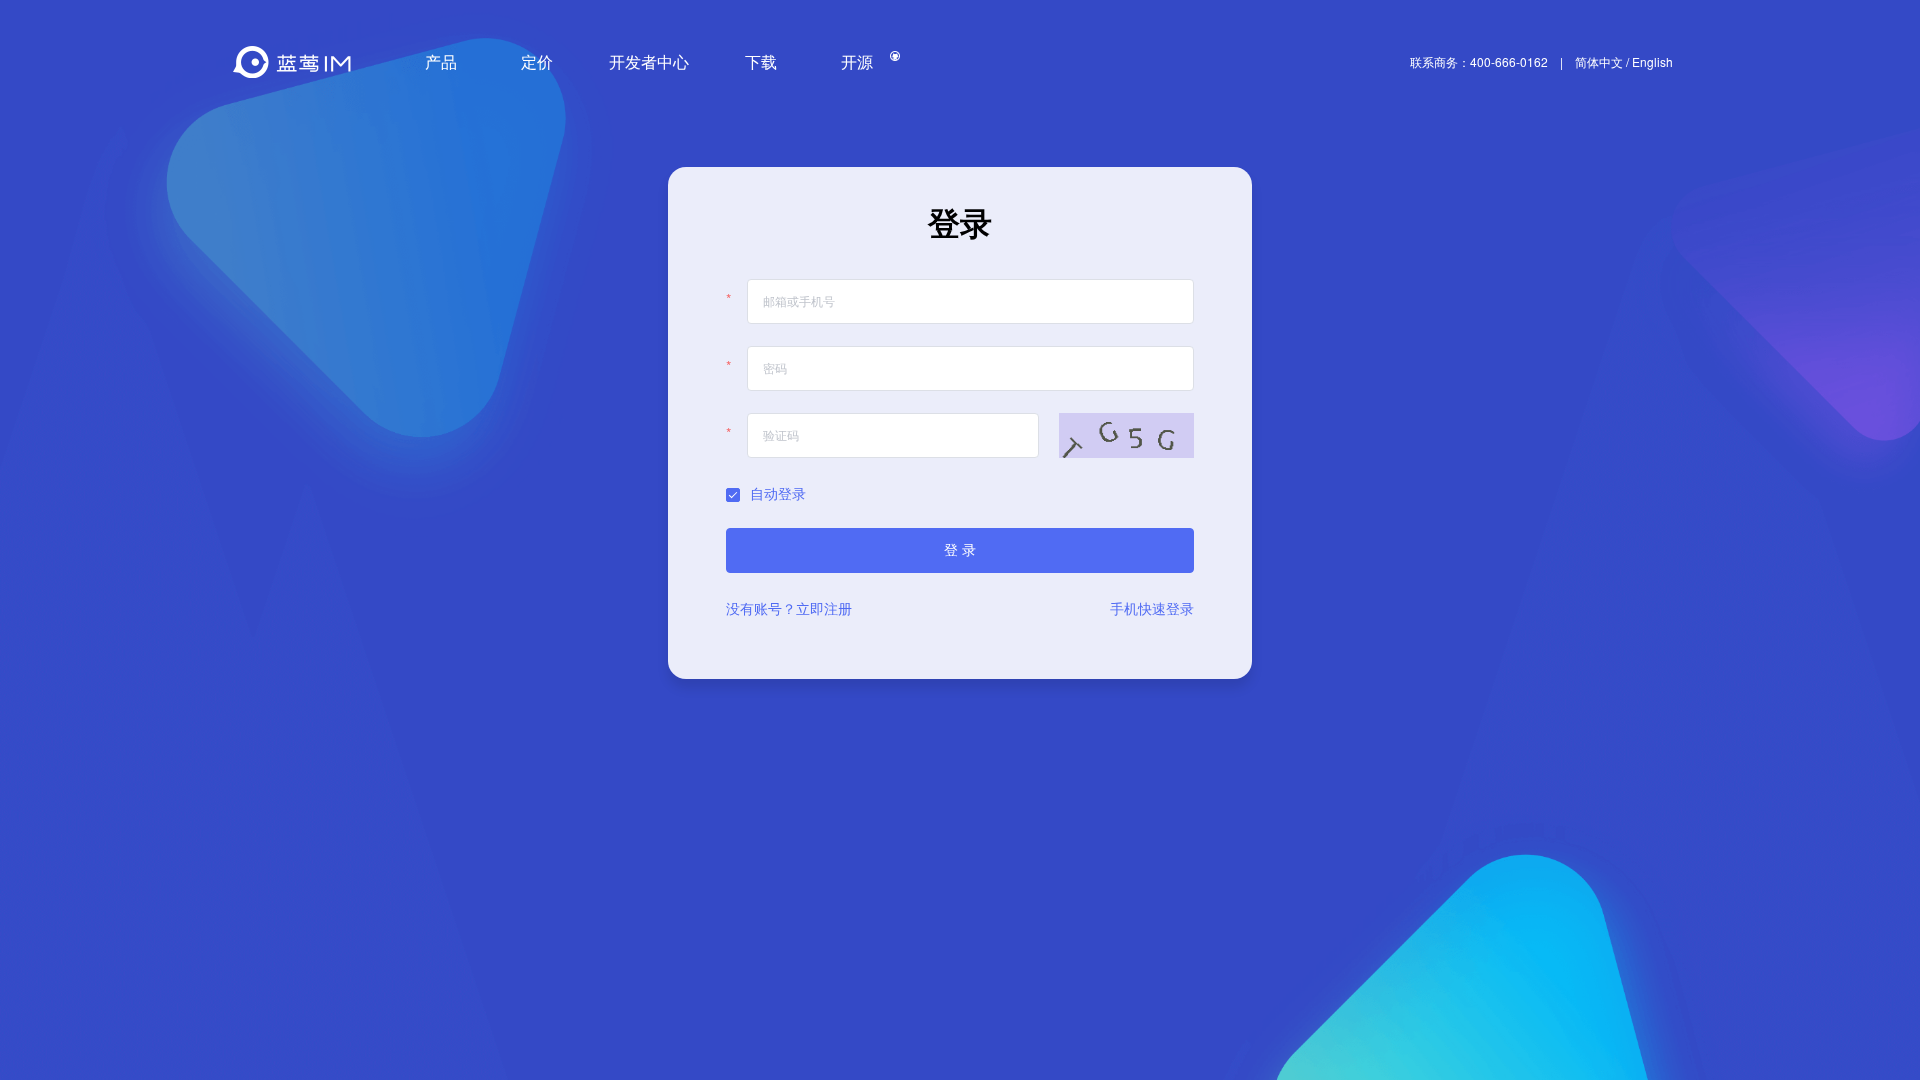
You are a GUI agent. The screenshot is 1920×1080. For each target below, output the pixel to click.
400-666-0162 (1509, 62)
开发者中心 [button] (649, 61)
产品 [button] (441, 61)
